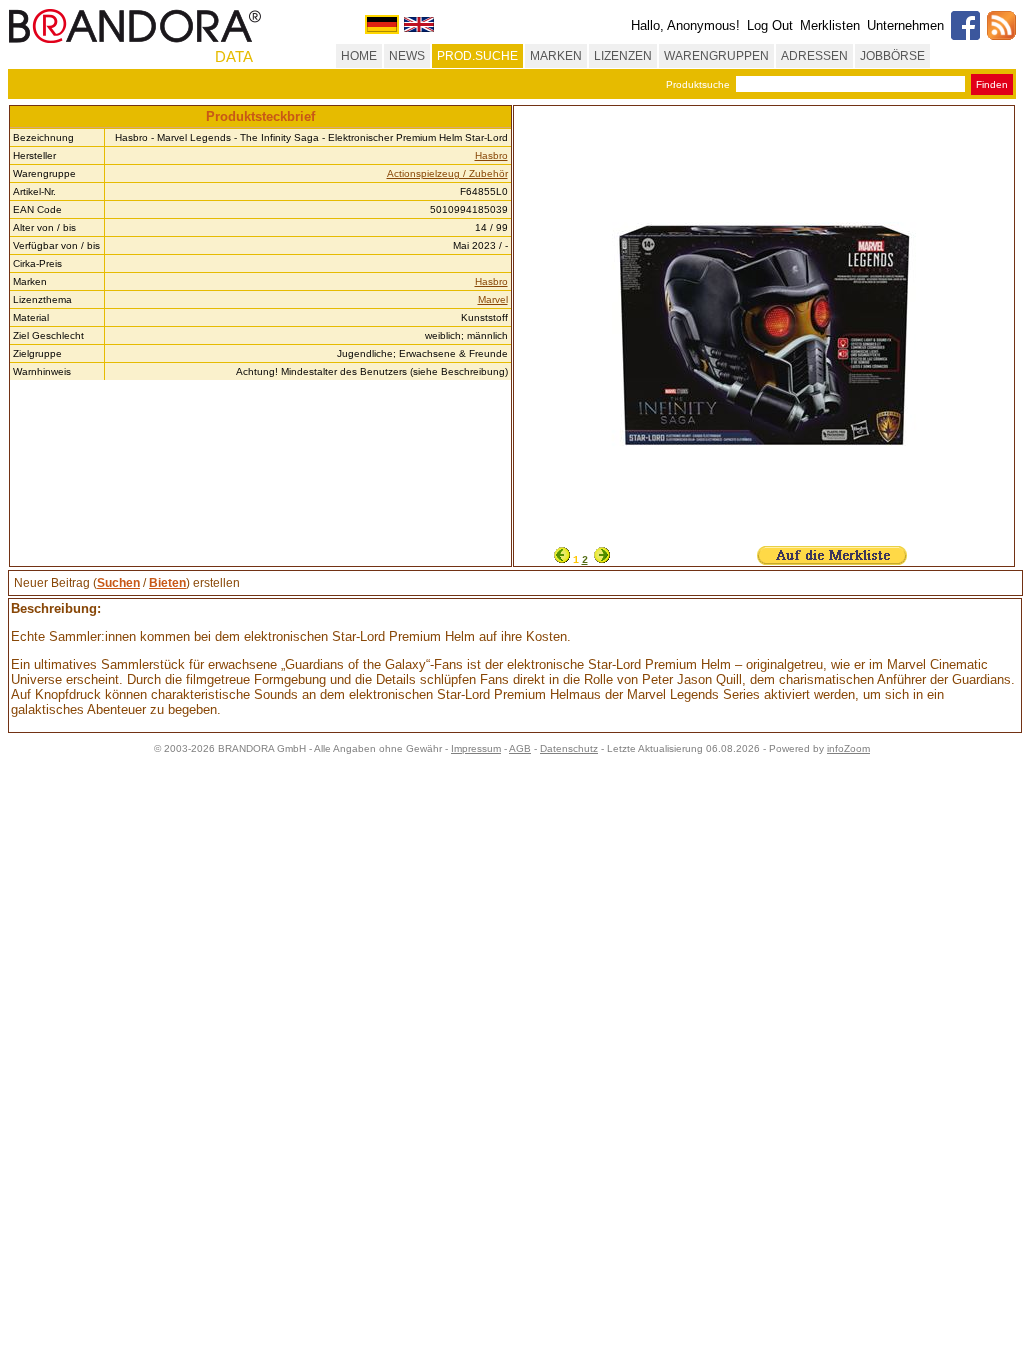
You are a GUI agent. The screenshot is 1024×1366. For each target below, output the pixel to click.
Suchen (118, 583)
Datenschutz (569, 748)
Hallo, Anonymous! (685, 25)
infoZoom (848, 748)
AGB (520, 748)
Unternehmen (905, 25)
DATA (234, 56)
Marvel (493, 299)
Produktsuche (698, 84)
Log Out (770, 25)
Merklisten (830, 25)
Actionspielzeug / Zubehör (447, 173)
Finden (992, 84)
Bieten (167, 583)
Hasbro (491, 155)
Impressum (476, 748)
